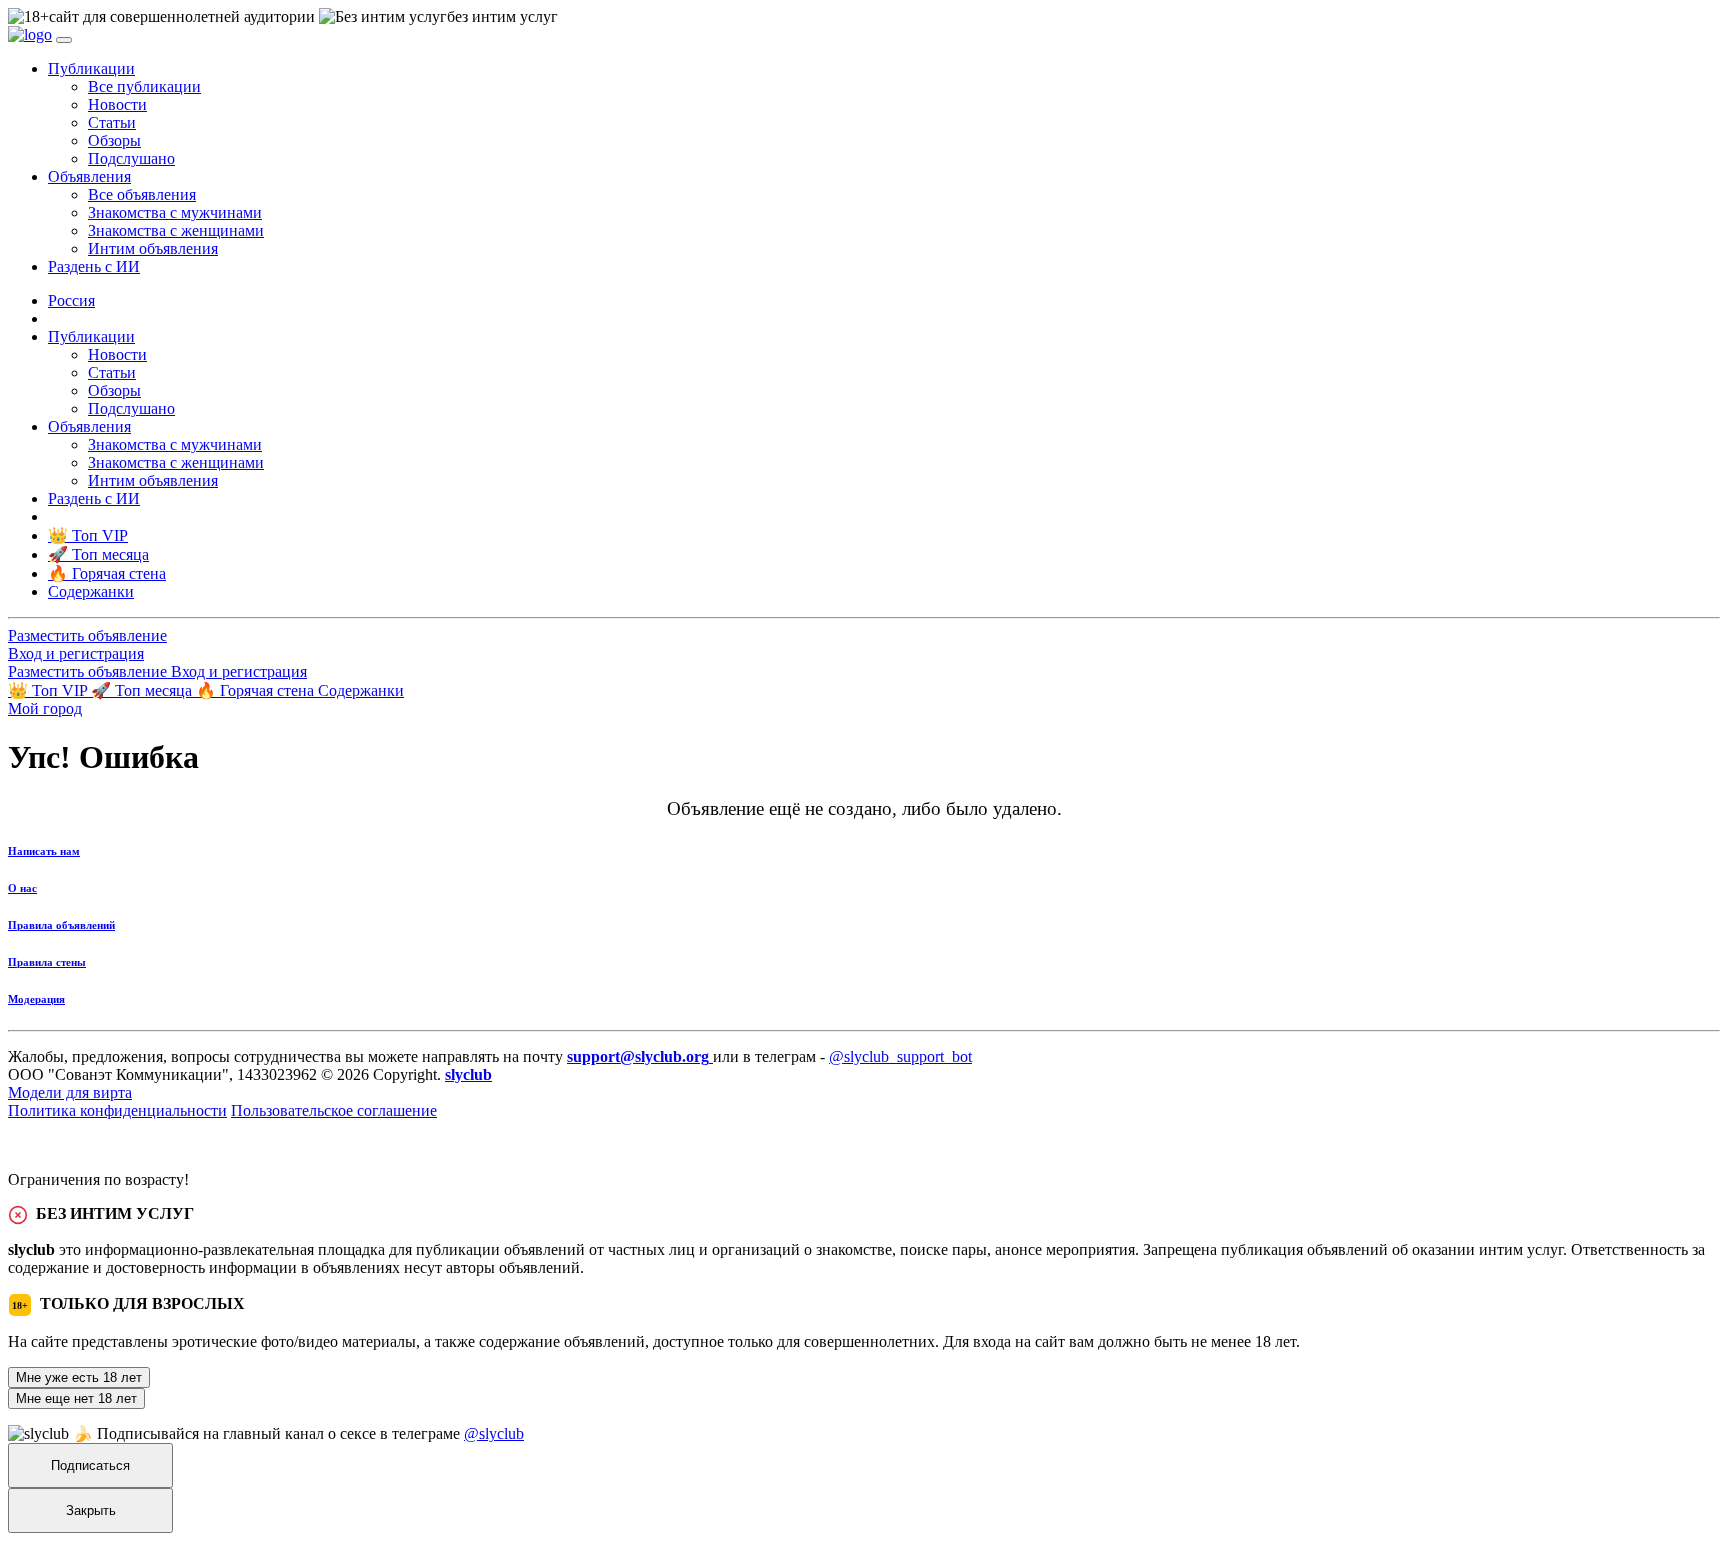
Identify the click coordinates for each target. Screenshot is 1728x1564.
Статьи (112, 122)
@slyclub (494, 1433)
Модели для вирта (70, 1092)
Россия (71, 300)
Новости (117, 104)
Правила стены (47, 962)
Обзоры (114, 140)
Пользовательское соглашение (334, 1110)
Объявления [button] (89, 176)
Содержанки (361, 690)
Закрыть (91, 1510)
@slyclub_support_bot (900, 1056)
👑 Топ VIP (49, 690)
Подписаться (90, 1465)
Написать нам (44, 851)
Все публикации (144, 86)
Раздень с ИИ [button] (94, 266)
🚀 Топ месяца (143, 690)
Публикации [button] (91, 68)
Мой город (45, 708)
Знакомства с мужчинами (175, 212)
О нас (22, 888)
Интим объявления (153, 248)
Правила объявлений (61, 925)
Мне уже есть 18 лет (79, 1377)
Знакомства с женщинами (176, 230)
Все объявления (142, 194)
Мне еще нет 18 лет (76, 1398)
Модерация (36, 999)
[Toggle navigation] (64, 40)
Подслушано (131, 158)
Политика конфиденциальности (117, 1110)
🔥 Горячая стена (257, 690)
